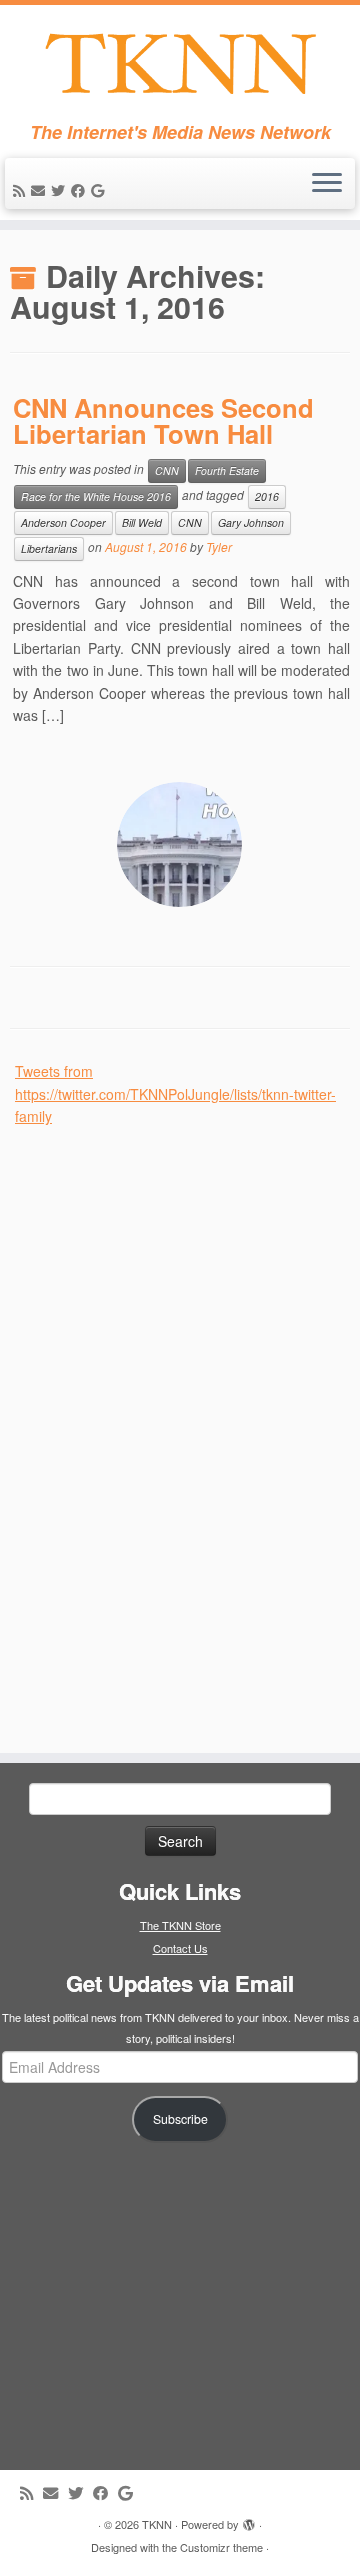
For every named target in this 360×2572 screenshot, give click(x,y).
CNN (167, 470)
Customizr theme (221, 2547)
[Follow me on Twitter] (61, 190)
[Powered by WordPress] (249, 2520)
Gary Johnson (251, 522)
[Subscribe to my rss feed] (22, 190)
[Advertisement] (165, 1428)
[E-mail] (41, 190)
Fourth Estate (227, 470)
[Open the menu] (327, 184)
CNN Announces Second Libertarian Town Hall (163, 420)
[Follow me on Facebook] (81, 190)
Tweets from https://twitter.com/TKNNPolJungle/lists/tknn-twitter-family (175, 1093)
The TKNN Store (180, 1925)
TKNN (157, 2524)
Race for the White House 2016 (96, 496)
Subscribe (180, 2119)
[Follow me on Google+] (100, 190)
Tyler (219, 546)
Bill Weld (142, 522)
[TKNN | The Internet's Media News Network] (180, 63)
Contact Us (180, 1948)
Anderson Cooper (63, 522)
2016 (267, 496)
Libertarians (49, 548)
